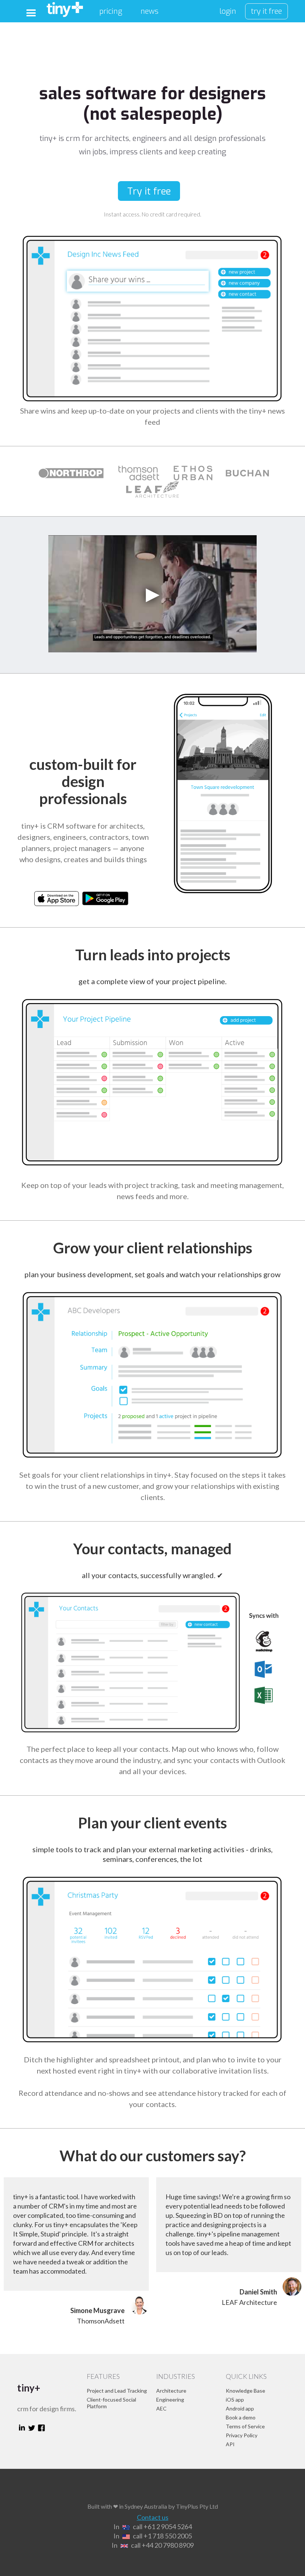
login (228, 11)
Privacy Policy (242, 2435)
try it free (267, 11)
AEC (161, 2408)
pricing (111, 11)
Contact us (153, 2517)
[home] (65, 9)
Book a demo (241, 2417)
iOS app (235, 2400)
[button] (31, 13)
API (230, 2444)
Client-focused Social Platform (111, 2403)
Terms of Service (245, 2426)
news (150, 11)
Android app (240, 2408)
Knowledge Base (245, 2391)
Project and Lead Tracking (117, 2391)
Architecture (171, 2391)
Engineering (170, 2400)
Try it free (149, 191)
